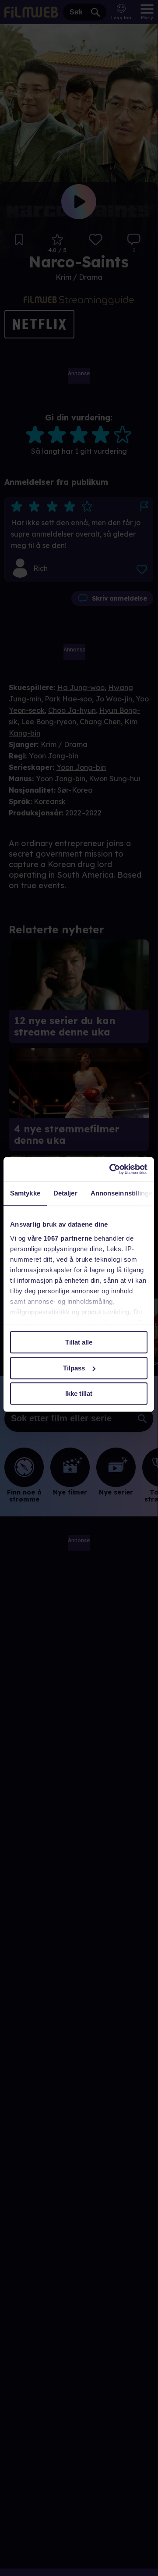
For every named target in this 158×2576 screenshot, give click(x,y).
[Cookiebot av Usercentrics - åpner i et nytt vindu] (111, 1169)
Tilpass (74, 1368)
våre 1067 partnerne (60, 1238)
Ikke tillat (79, 1393)
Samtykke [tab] (25, 1193)
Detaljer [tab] (65, 1193)
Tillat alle (79, 1342)
